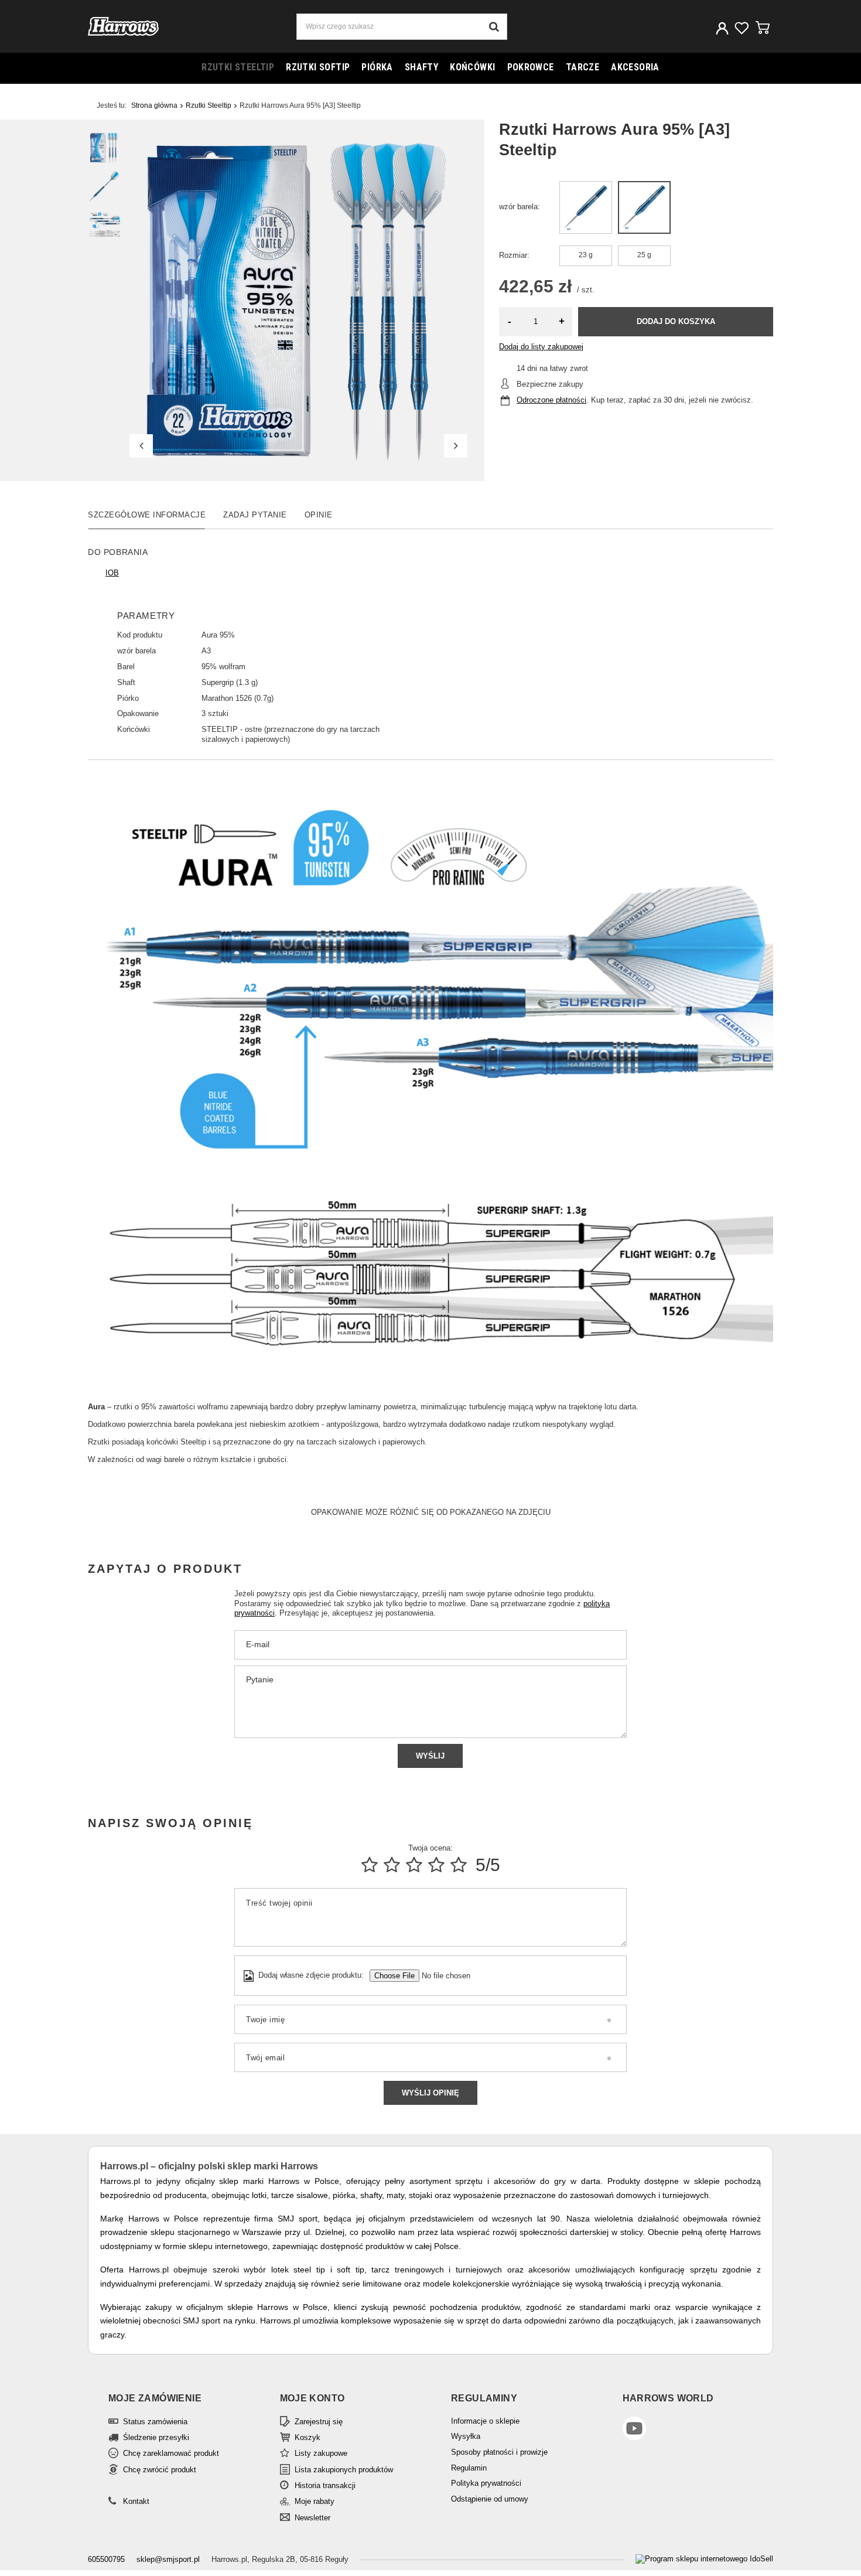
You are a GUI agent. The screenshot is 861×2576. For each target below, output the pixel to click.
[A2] (586, 207)
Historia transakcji (325, 2485)
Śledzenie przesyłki (156, 2437)
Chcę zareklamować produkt (171, 2453)
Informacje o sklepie (485, 2421)
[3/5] (414, 1865)
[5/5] (459, 1865)
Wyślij (430, 1756)
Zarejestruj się (319, 2422)
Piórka (377, 67)
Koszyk (307, 2437)
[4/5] (436, 1865)
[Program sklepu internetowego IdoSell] (704, 2559)
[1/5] (370, 1865)
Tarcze (582, 67)
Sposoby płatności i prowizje (499, 2452)
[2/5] (392, 1865)
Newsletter (312, 2518)
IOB (112, 573)
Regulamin (469, 2468)
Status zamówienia (155, 2422)
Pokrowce (531, 67)
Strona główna (154, 105)
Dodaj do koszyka (676, 321)
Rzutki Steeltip (238, 67)
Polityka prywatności (486, 2483)
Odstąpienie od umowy (490, 2499)
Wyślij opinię (430, 2093)
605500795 (106, 2559)
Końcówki (472, 67)
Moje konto (312, 2398)
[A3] (644, 207)
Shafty (421, 67)
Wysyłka (466, 2436)
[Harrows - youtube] (684, 2430)
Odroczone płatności (551, 400)
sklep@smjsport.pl (168, 2559)
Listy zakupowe (321, 2453)
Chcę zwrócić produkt (160, 2470)
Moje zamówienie (155, 2398)
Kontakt (136, 2501)
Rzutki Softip (318, 67)
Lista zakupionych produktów (344, 2470)
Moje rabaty (315, 2501)
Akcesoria (635, 67)
